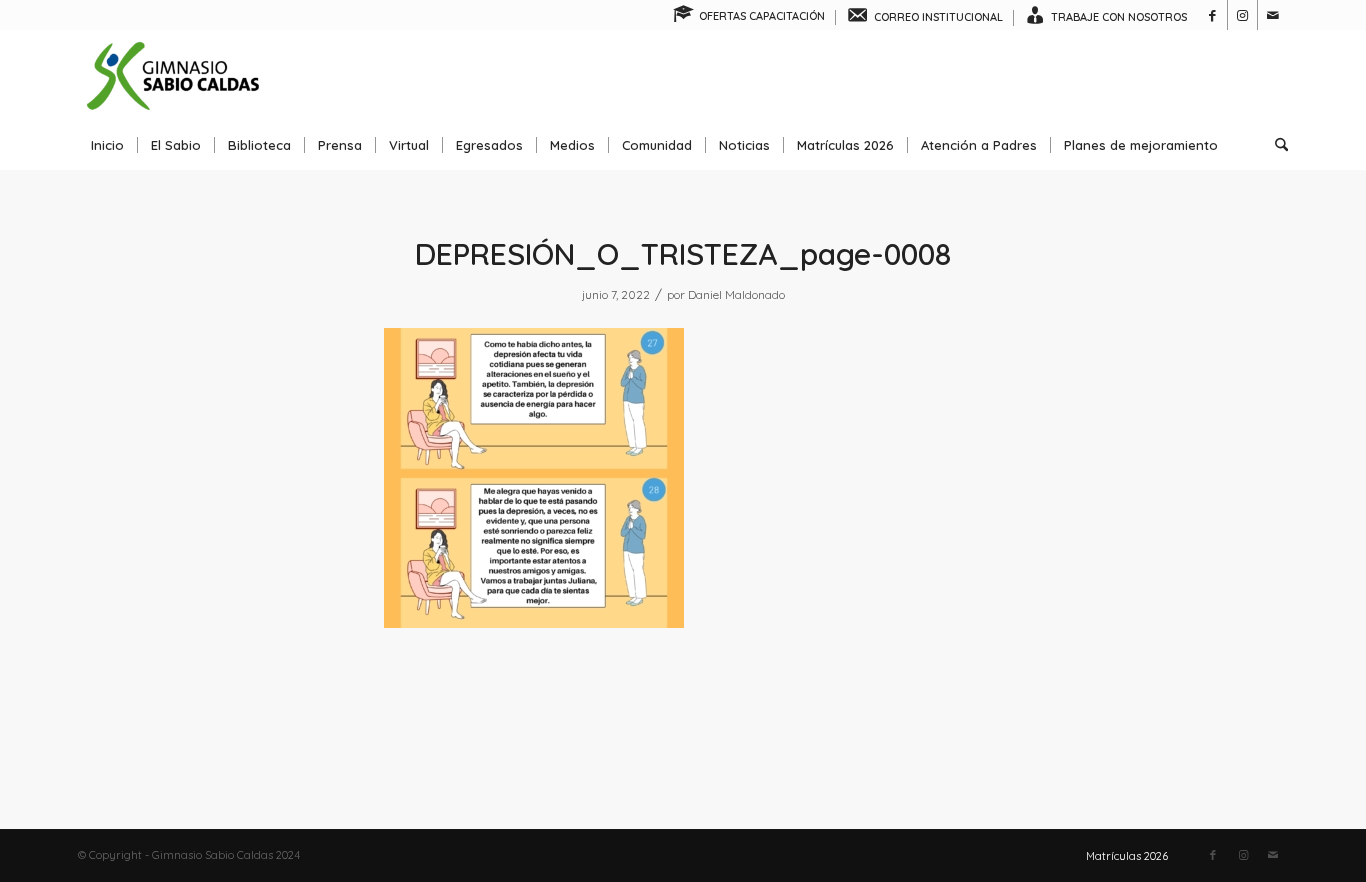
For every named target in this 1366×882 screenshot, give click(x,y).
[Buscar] (1275, 145)
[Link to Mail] (1273, 15)
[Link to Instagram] (1242, 15)
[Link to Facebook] (1212, 15)
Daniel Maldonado (736, 294)
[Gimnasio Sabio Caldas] (173, 75)
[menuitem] (749, 17)
